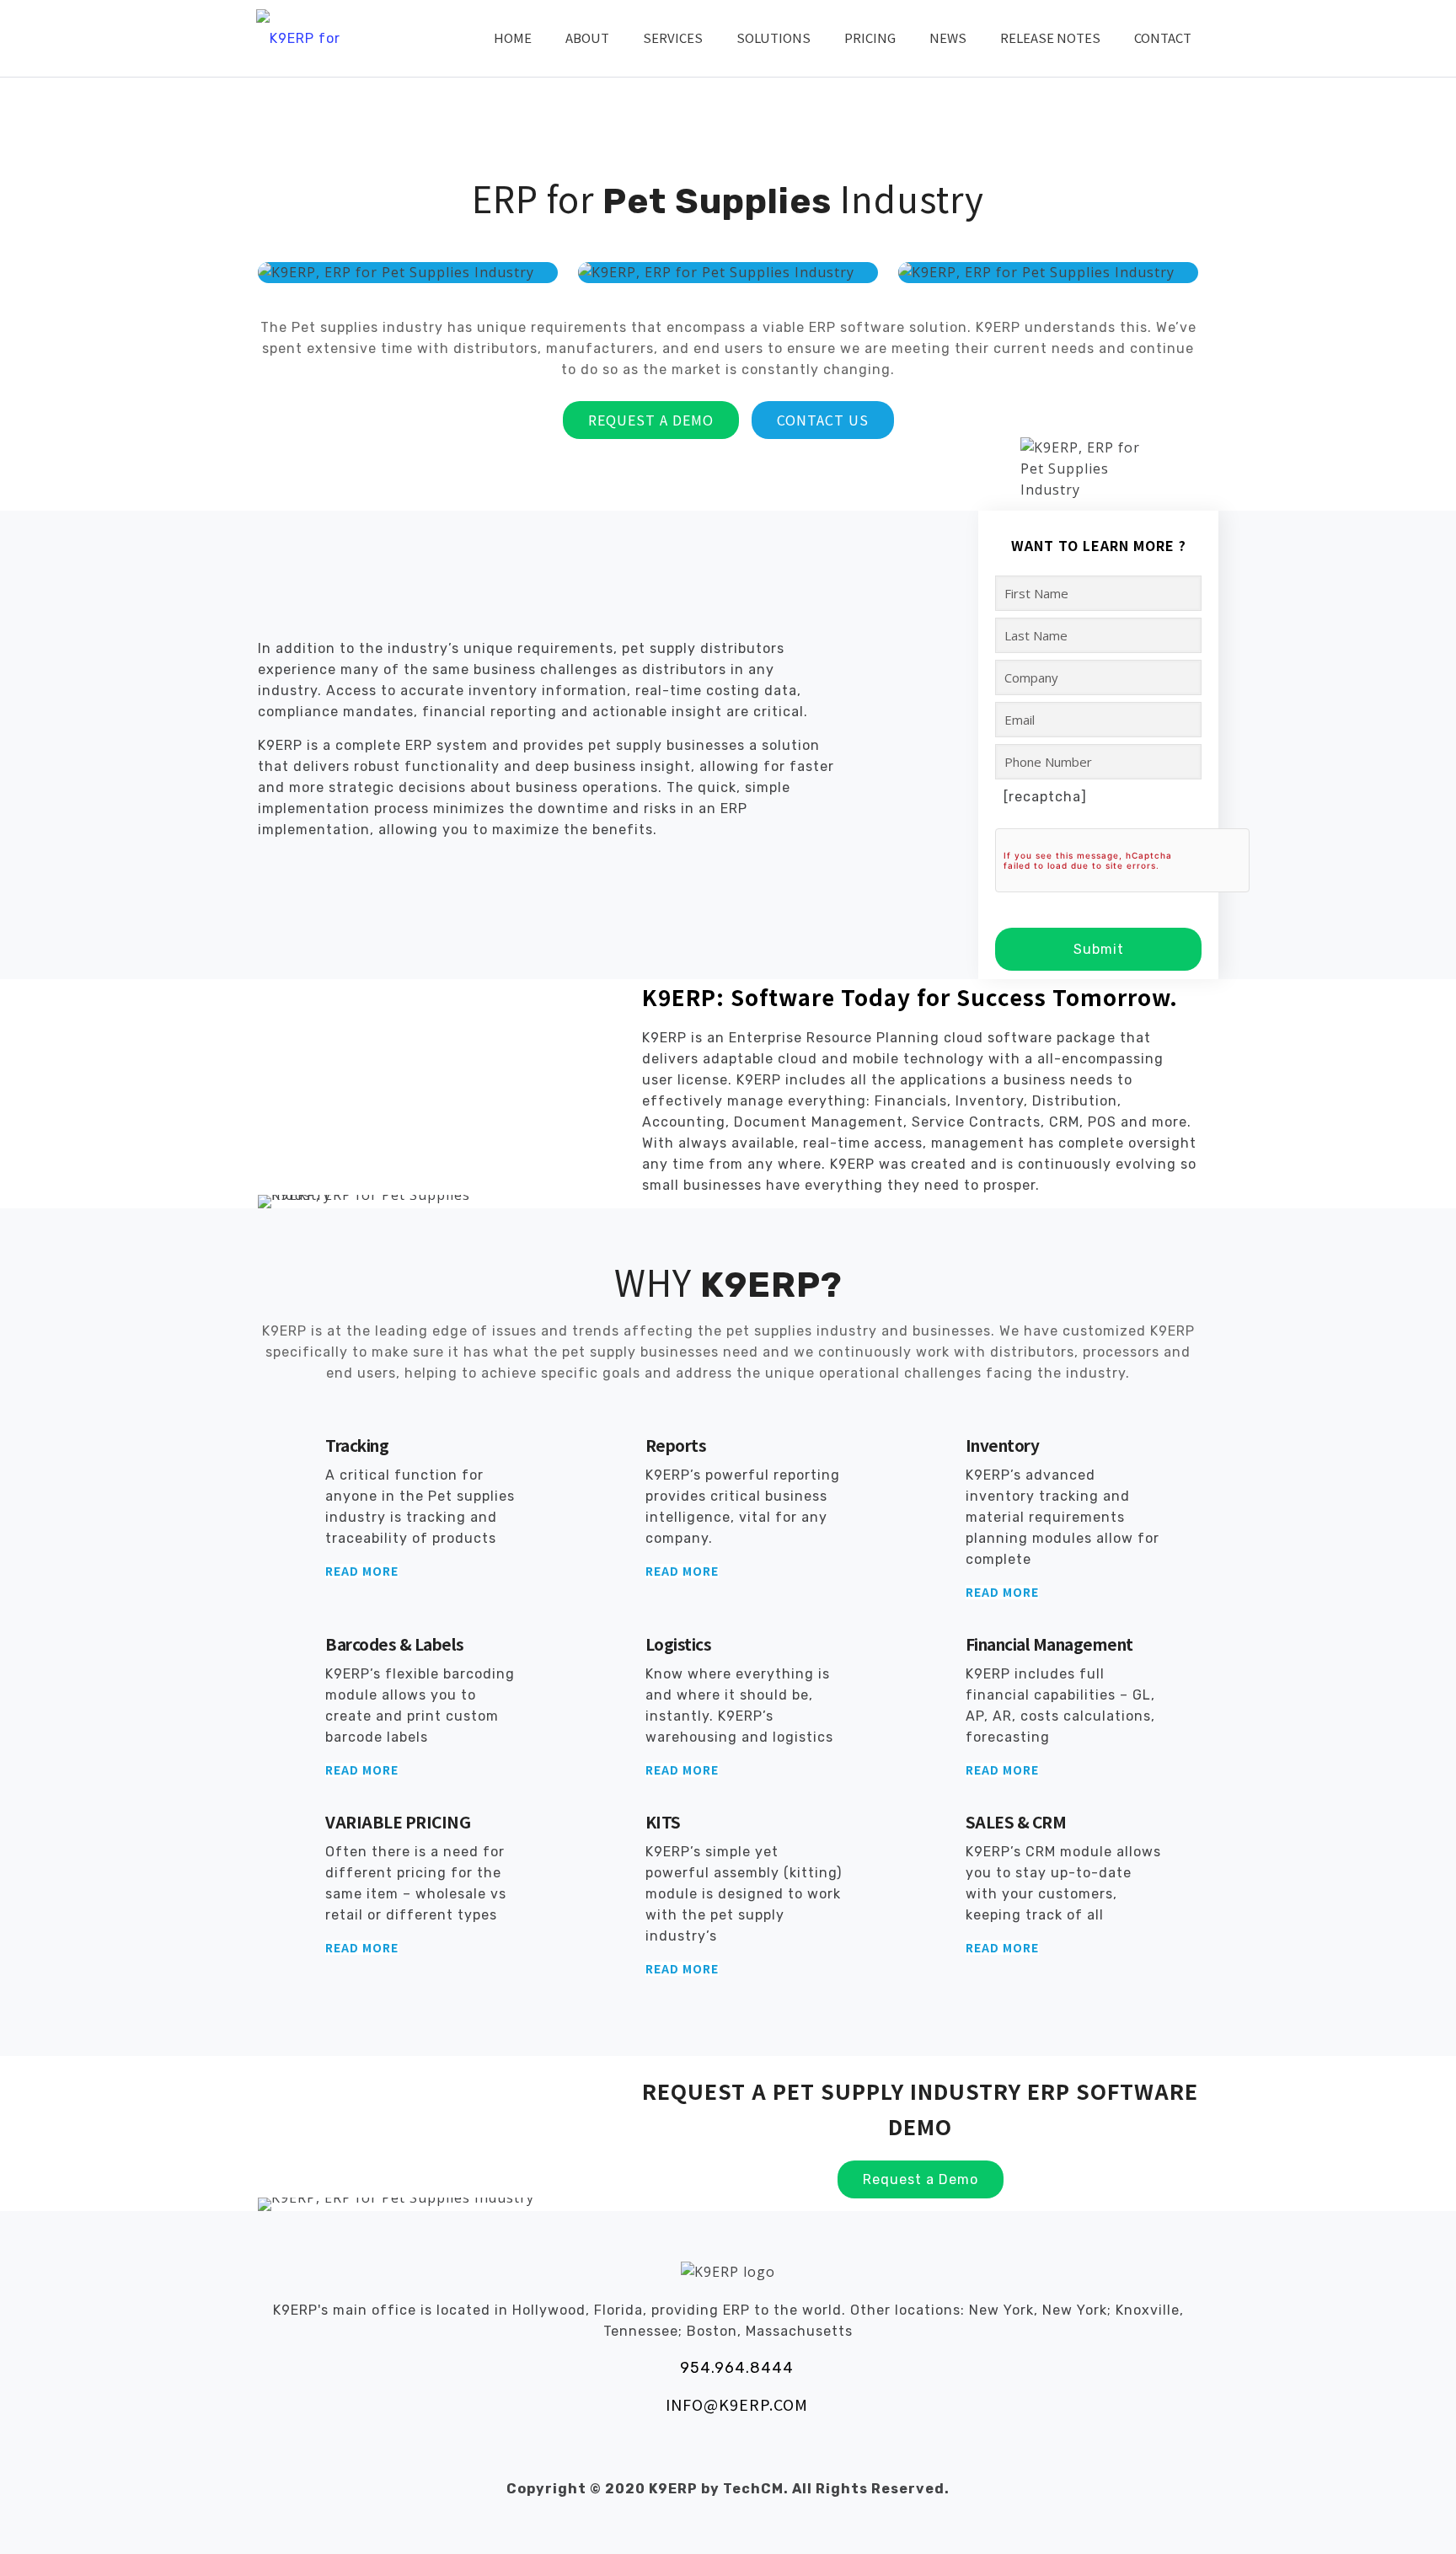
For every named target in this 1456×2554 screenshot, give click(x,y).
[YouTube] (758, 2452)
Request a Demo (651, 420)
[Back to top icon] (1375, 2519)
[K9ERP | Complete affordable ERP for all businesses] (302, 38)
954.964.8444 (737, 2368)
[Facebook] (682, 2452)
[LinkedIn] (796, 2452)
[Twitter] (720, 2452)
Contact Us (823, 420)
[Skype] (644, 2452)
